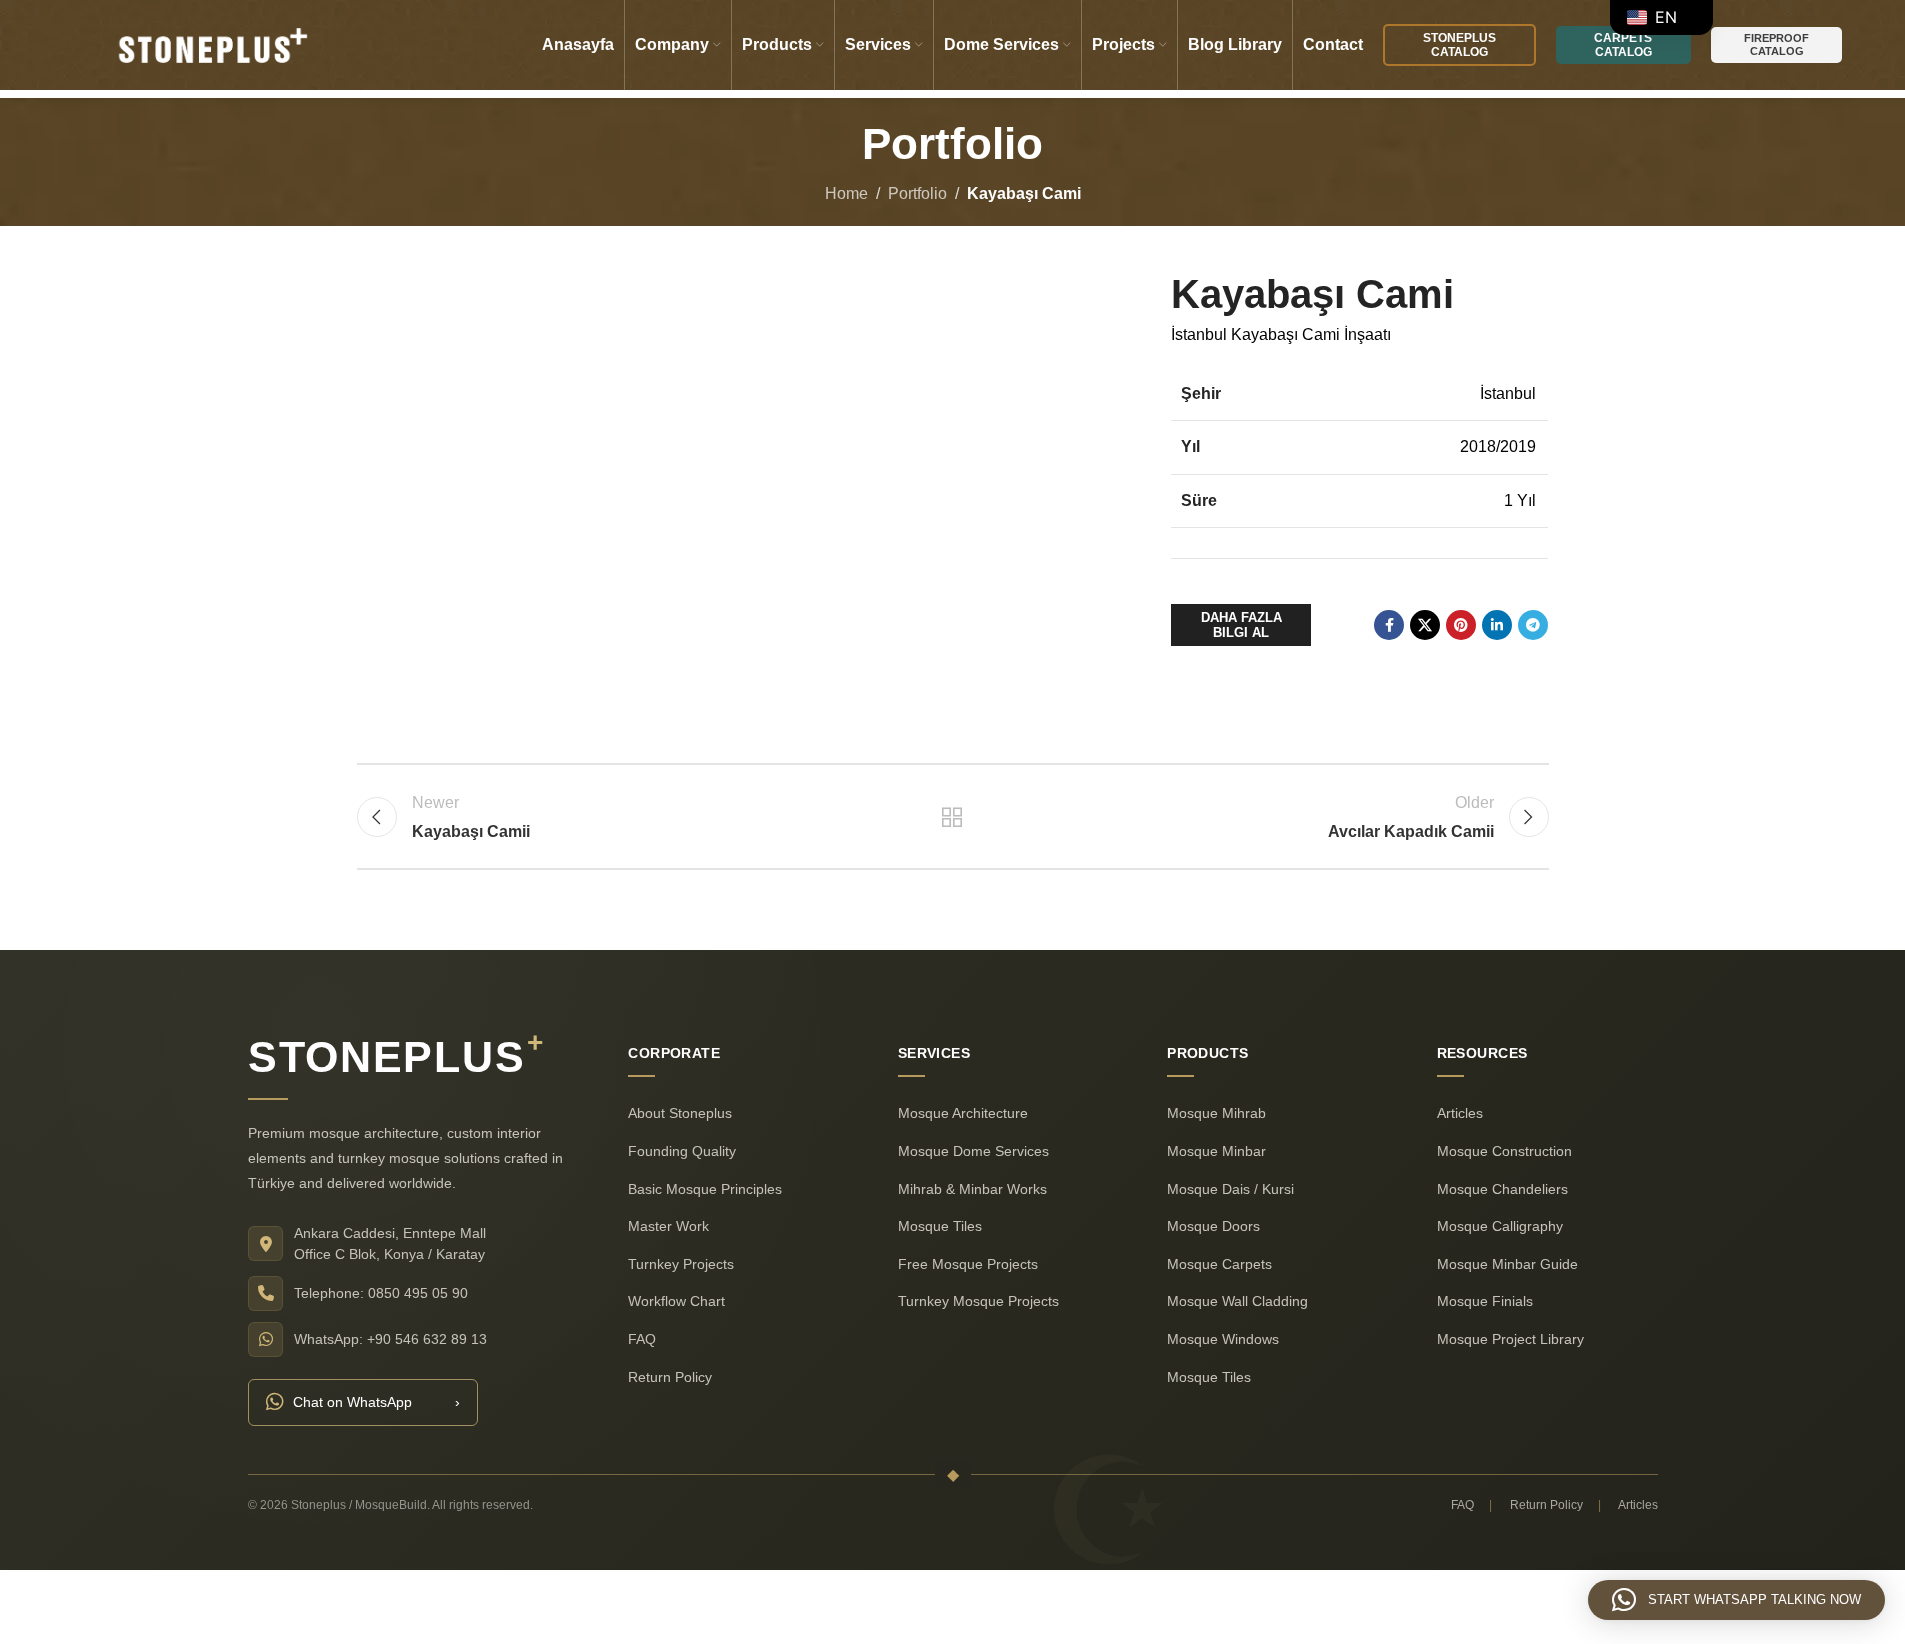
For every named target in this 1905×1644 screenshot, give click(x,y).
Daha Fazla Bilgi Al (1241, 625)
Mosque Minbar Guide (1506, 1264)
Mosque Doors (1213, 1227)
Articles (1459, 1114)
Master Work (668, 1227)
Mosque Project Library (1509, 1339)
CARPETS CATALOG (1623, 45)
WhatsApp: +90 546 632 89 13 (390, 1339)
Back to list (952, 817)
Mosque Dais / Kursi (1230, 1189)
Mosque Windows (1223, 1339)
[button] (1736, 1600)
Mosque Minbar (1216, 1151)
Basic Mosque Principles (705, 1189)
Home (846, 193)
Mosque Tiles (939, 1227)
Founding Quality (682, 1151)
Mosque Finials (1484, 1302)
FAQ (642, 1339)
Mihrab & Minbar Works (971, 1189)
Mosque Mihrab (1216, 1114)
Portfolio (917, 193)
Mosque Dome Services (972, 1151)
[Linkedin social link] (1497, 625)
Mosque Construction (1503, 1151)
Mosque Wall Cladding (1237, 1302)
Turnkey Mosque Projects (977, 1302)
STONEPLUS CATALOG (1459, 45)
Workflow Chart (676, 1302)
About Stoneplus (680, 1114)
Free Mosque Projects (967, 1264)
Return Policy (670, 1377)
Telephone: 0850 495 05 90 (381, 1293)
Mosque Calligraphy (1499, 1227)
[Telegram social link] (1533, 625)
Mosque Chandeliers (1501, 1189)
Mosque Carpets (1219, 1264)
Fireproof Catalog (1776, 44)
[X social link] (1425, 625)
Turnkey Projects (681, 1264)
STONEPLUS (395, 1057)
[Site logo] (210, 43)
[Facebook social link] (1389, 625)
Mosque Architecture (962, 1114)
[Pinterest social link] (1461, 625)
